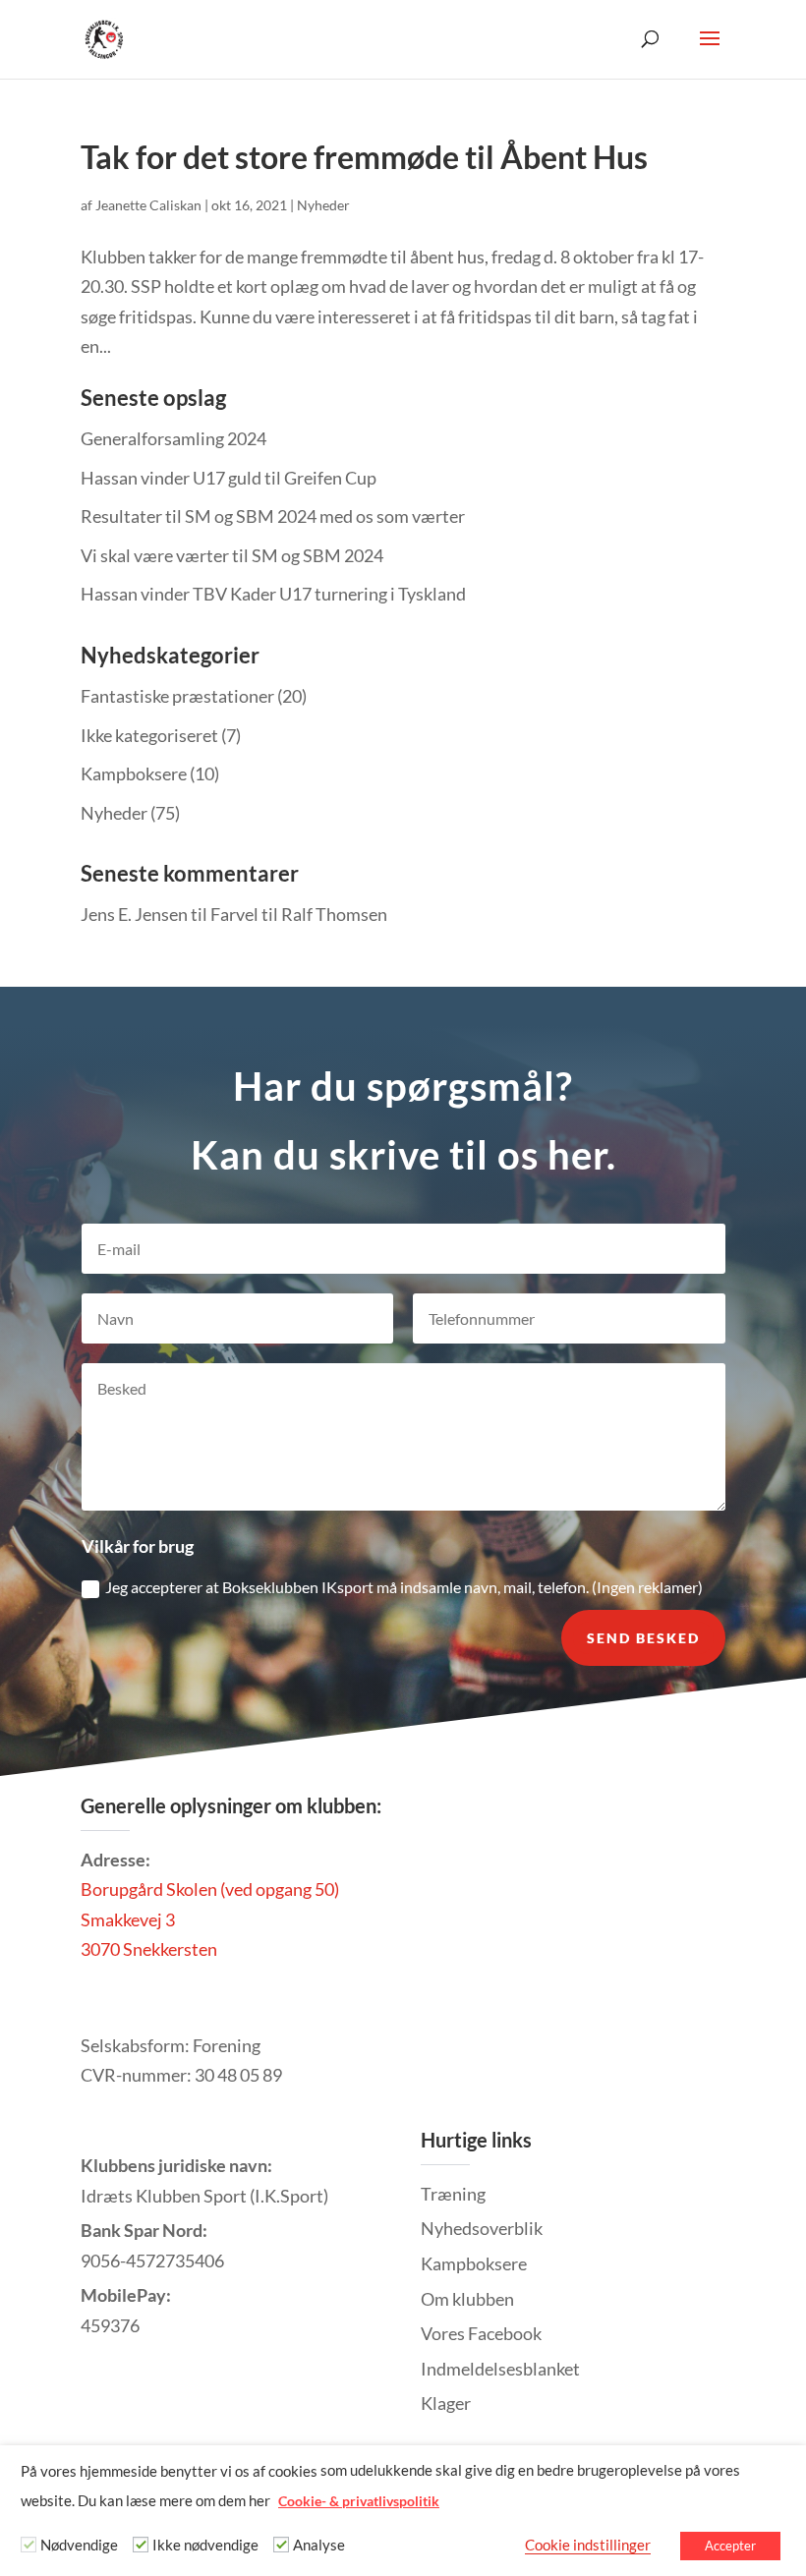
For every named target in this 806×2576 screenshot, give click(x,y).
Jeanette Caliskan (148, 205)
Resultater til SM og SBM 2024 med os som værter (273, 516)
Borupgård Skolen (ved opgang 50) (210, 1889)
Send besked (643, 1638)
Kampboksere (134, 773)
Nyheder (323, 205)
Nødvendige (79, 2545)
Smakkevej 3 (128, 1919)
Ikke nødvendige (205, 2545)
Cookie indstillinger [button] (588, 2545)
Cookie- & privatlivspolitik (359, 2501)
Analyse (319, 2545)
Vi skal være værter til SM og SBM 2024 (232, 555)
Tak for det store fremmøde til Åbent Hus (364, 157)
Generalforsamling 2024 (173, 438)
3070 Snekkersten (149, 1949)
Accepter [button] (730, 2546)
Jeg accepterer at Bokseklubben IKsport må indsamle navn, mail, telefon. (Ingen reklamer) (404, 1587)
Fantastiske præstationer (177, 696)
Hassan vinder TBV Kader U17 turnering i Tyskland (273, 594)
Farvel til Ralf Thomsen (299, 914)
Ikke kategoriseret (149, 735)
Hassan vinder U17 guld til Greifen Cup (229, 478)
